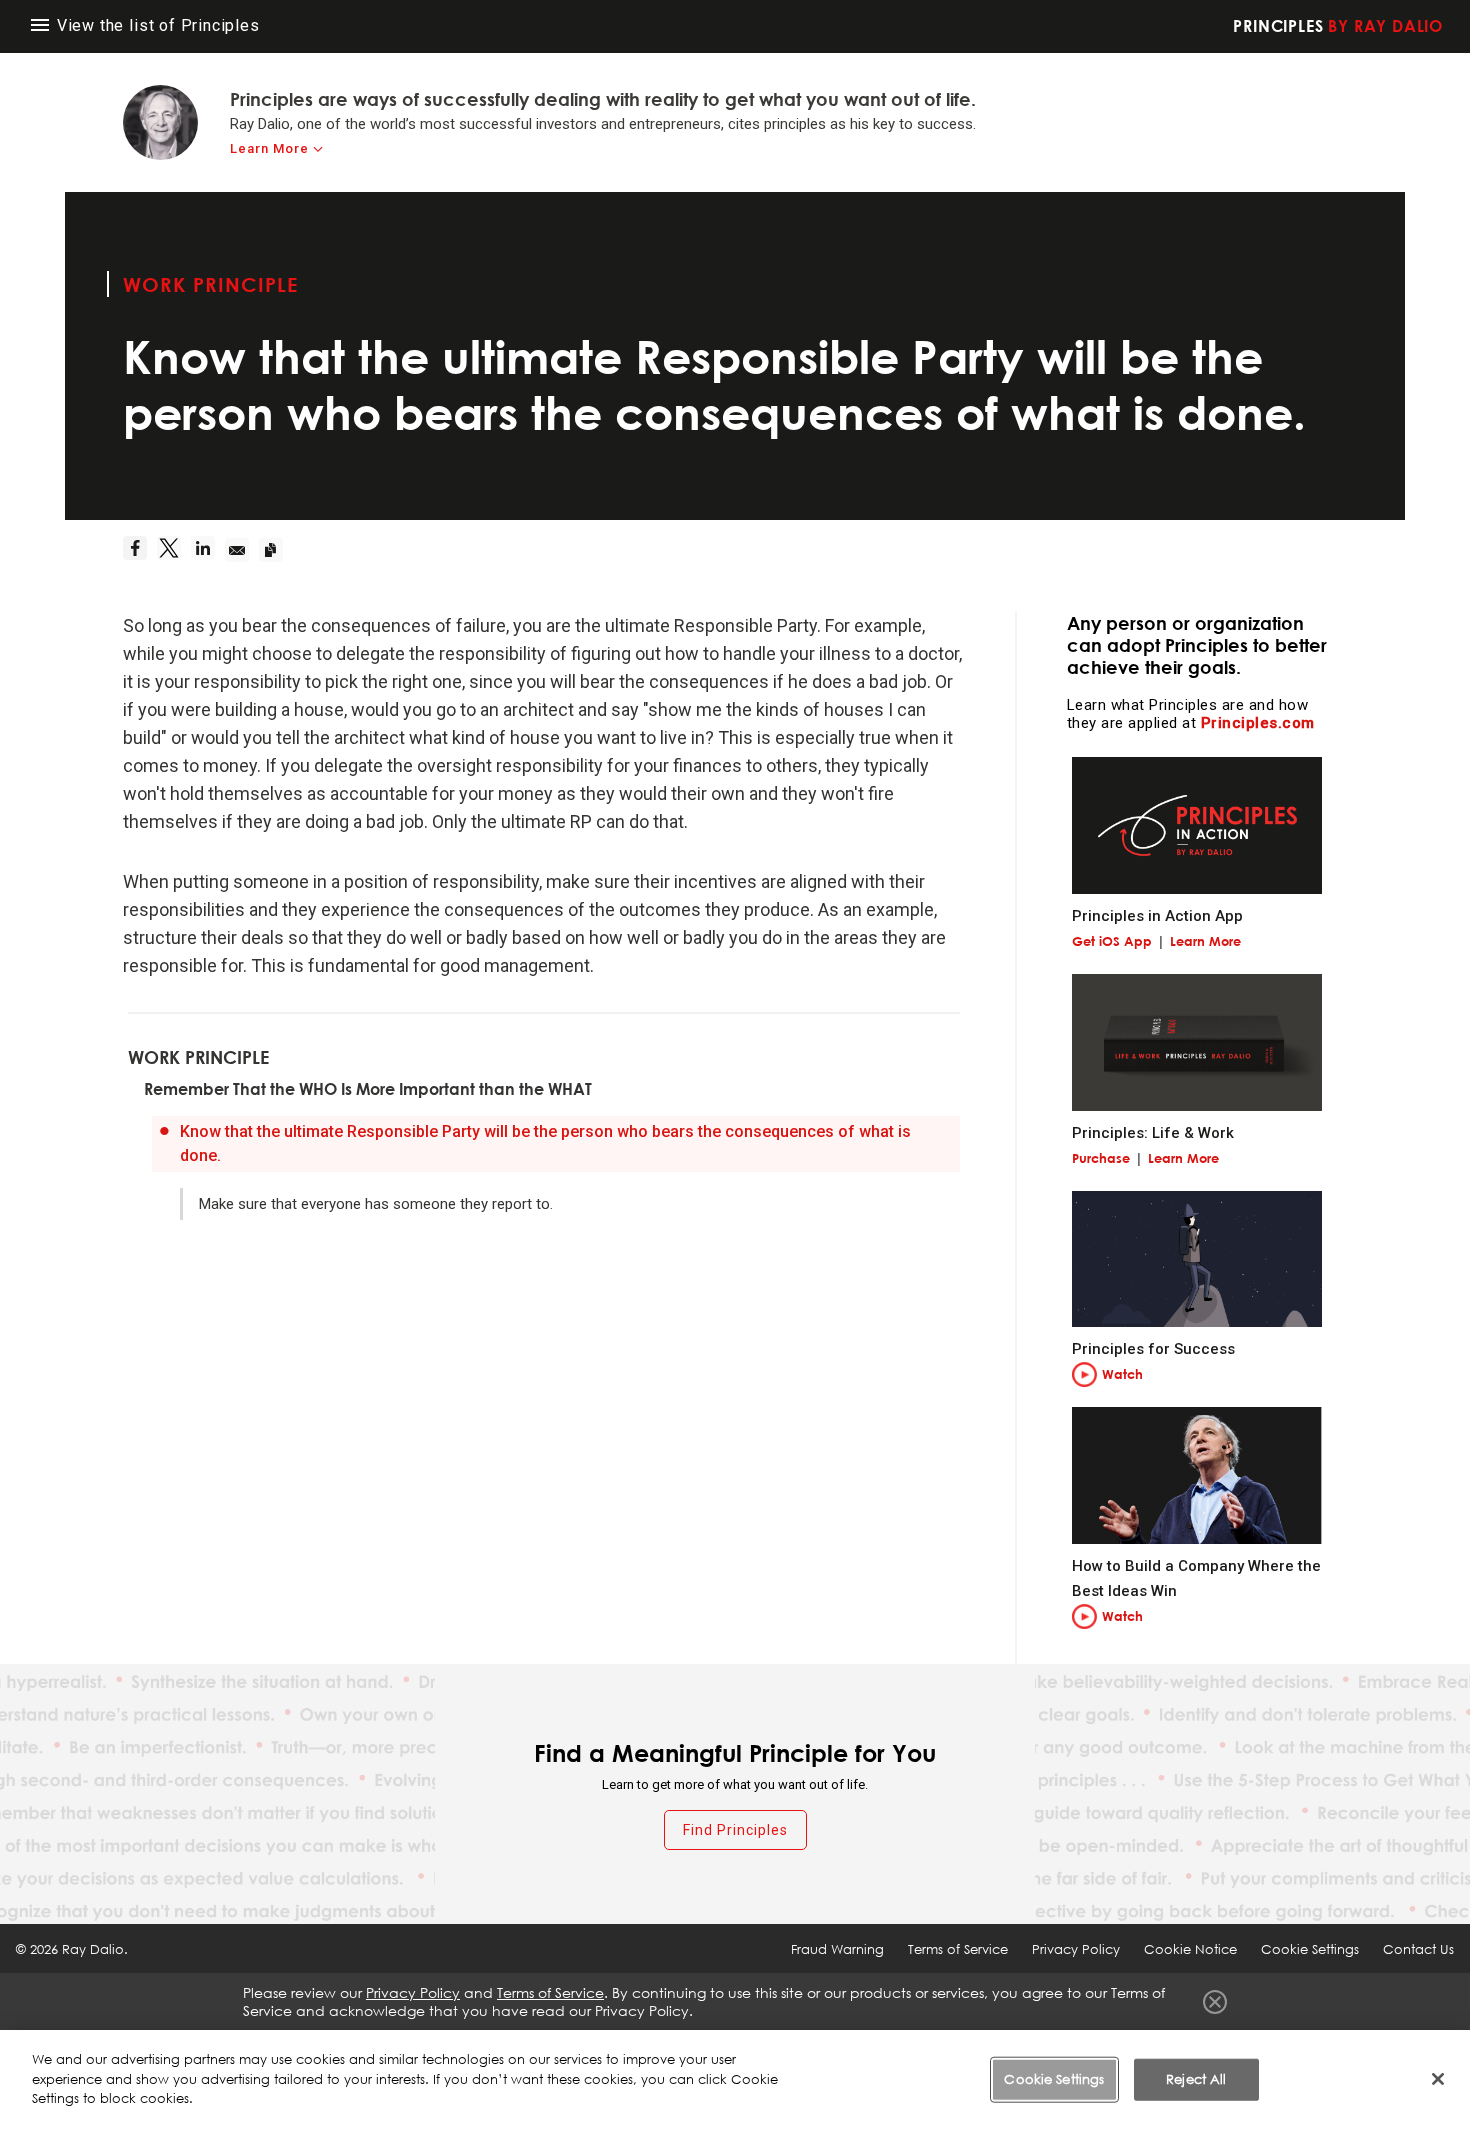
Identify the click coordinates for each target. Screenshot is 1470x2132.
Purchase (1101, 1158)
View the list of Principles (156, 25)
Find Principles (735, 1830)
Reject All (1196, 2079)
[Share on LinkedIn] (208, 550)
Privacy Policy (1076, 1949)
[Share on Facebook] (140, 550)
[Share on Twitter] (174, 550)
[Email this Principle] (242, 550)
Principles (1338, 26)
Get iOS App (1112, 941)
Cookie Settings (1054, 2079)
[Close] (1438, 2079)
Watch (1122, 1374)
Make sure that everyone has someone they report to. (376, 1204)
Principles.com (1258, 723)
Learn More (269, 148)
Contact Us (1418, 1949)
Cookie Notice (1190, 1949)
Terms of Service (958, 1949)
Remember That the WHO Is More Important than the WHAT (368, 1089)
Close (1215, 2002)
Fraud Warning (837, 1949)
